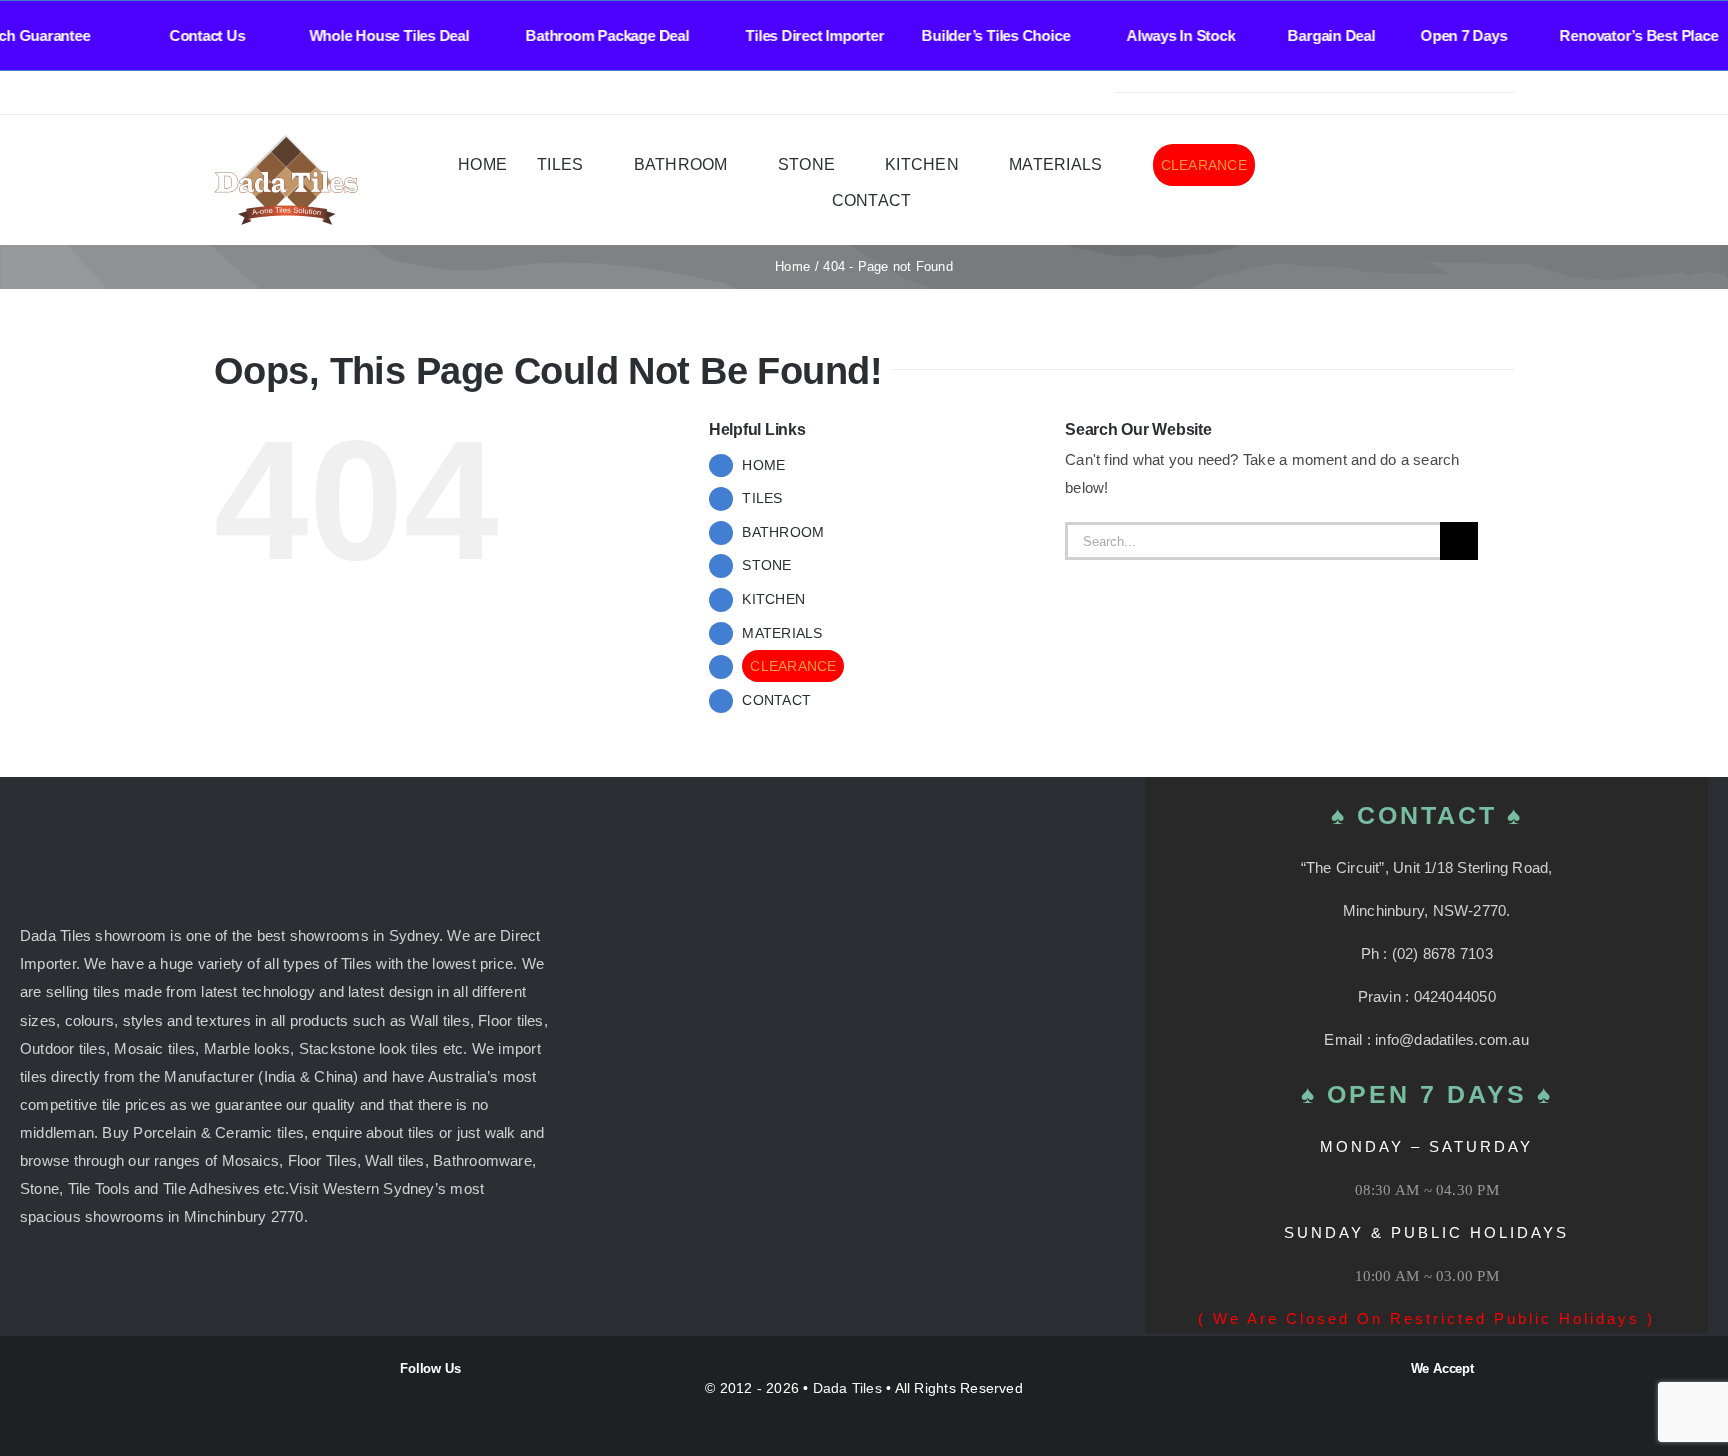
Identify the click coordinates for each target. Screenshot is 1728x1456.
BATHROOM (783, 532)
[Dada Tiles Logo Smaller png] (286, 142)
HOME (763, 465)
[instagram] (252, 93)
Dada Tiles (847, 1388)
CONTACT (776, 700)
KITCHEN (773, 599)
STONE (766, 565)
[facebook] (220, 93)
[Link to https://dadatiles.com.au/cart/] (1477, 181)
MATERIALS (782, 633)
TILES (762, 498)
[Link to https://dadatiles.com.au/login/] (1399, 181)
